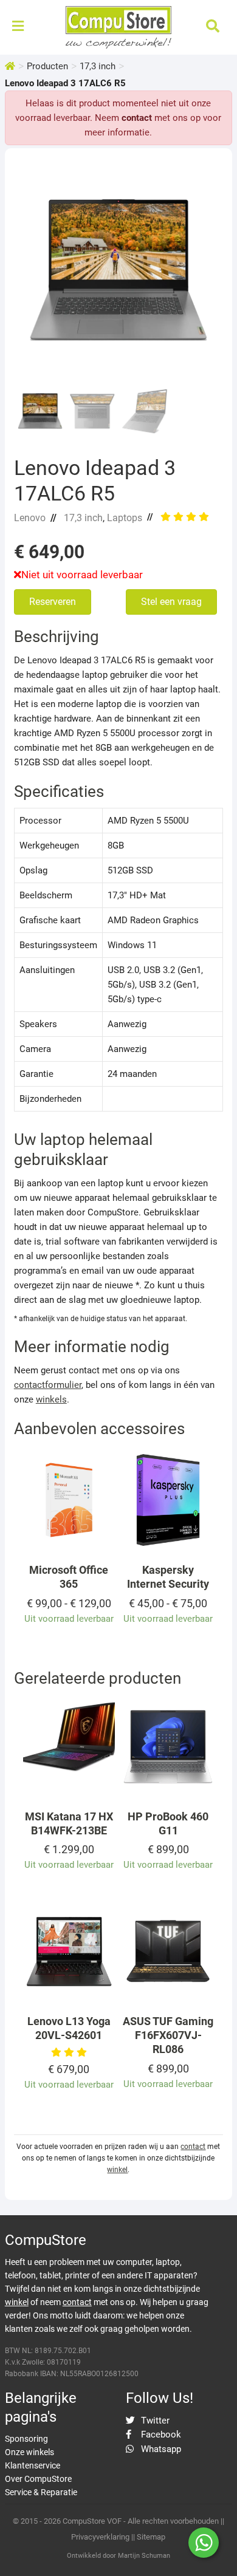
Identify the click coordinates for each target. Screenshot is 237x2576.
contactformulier (48, 1385)
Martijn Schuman (144, 2556)
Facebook (160, 2434)
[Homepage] (10, 66)
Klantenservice (33, 2465)
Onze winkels (29, 2452)
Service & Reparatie (41, 2492)
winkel (117, 2170)
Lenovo (30, 518)
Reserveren (53, 602)
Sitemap (151, 2537)
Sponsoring (26, 2439)
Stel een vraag (171, 602)
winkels (51, 1399)
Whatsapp (160, 2449)
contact (137, 118)
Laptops (125, 518)
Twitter (154, 2421)
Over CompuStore (38, 2479)
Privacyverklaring (100, 2537)
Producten (47, 66)
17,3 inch (98, 66)
